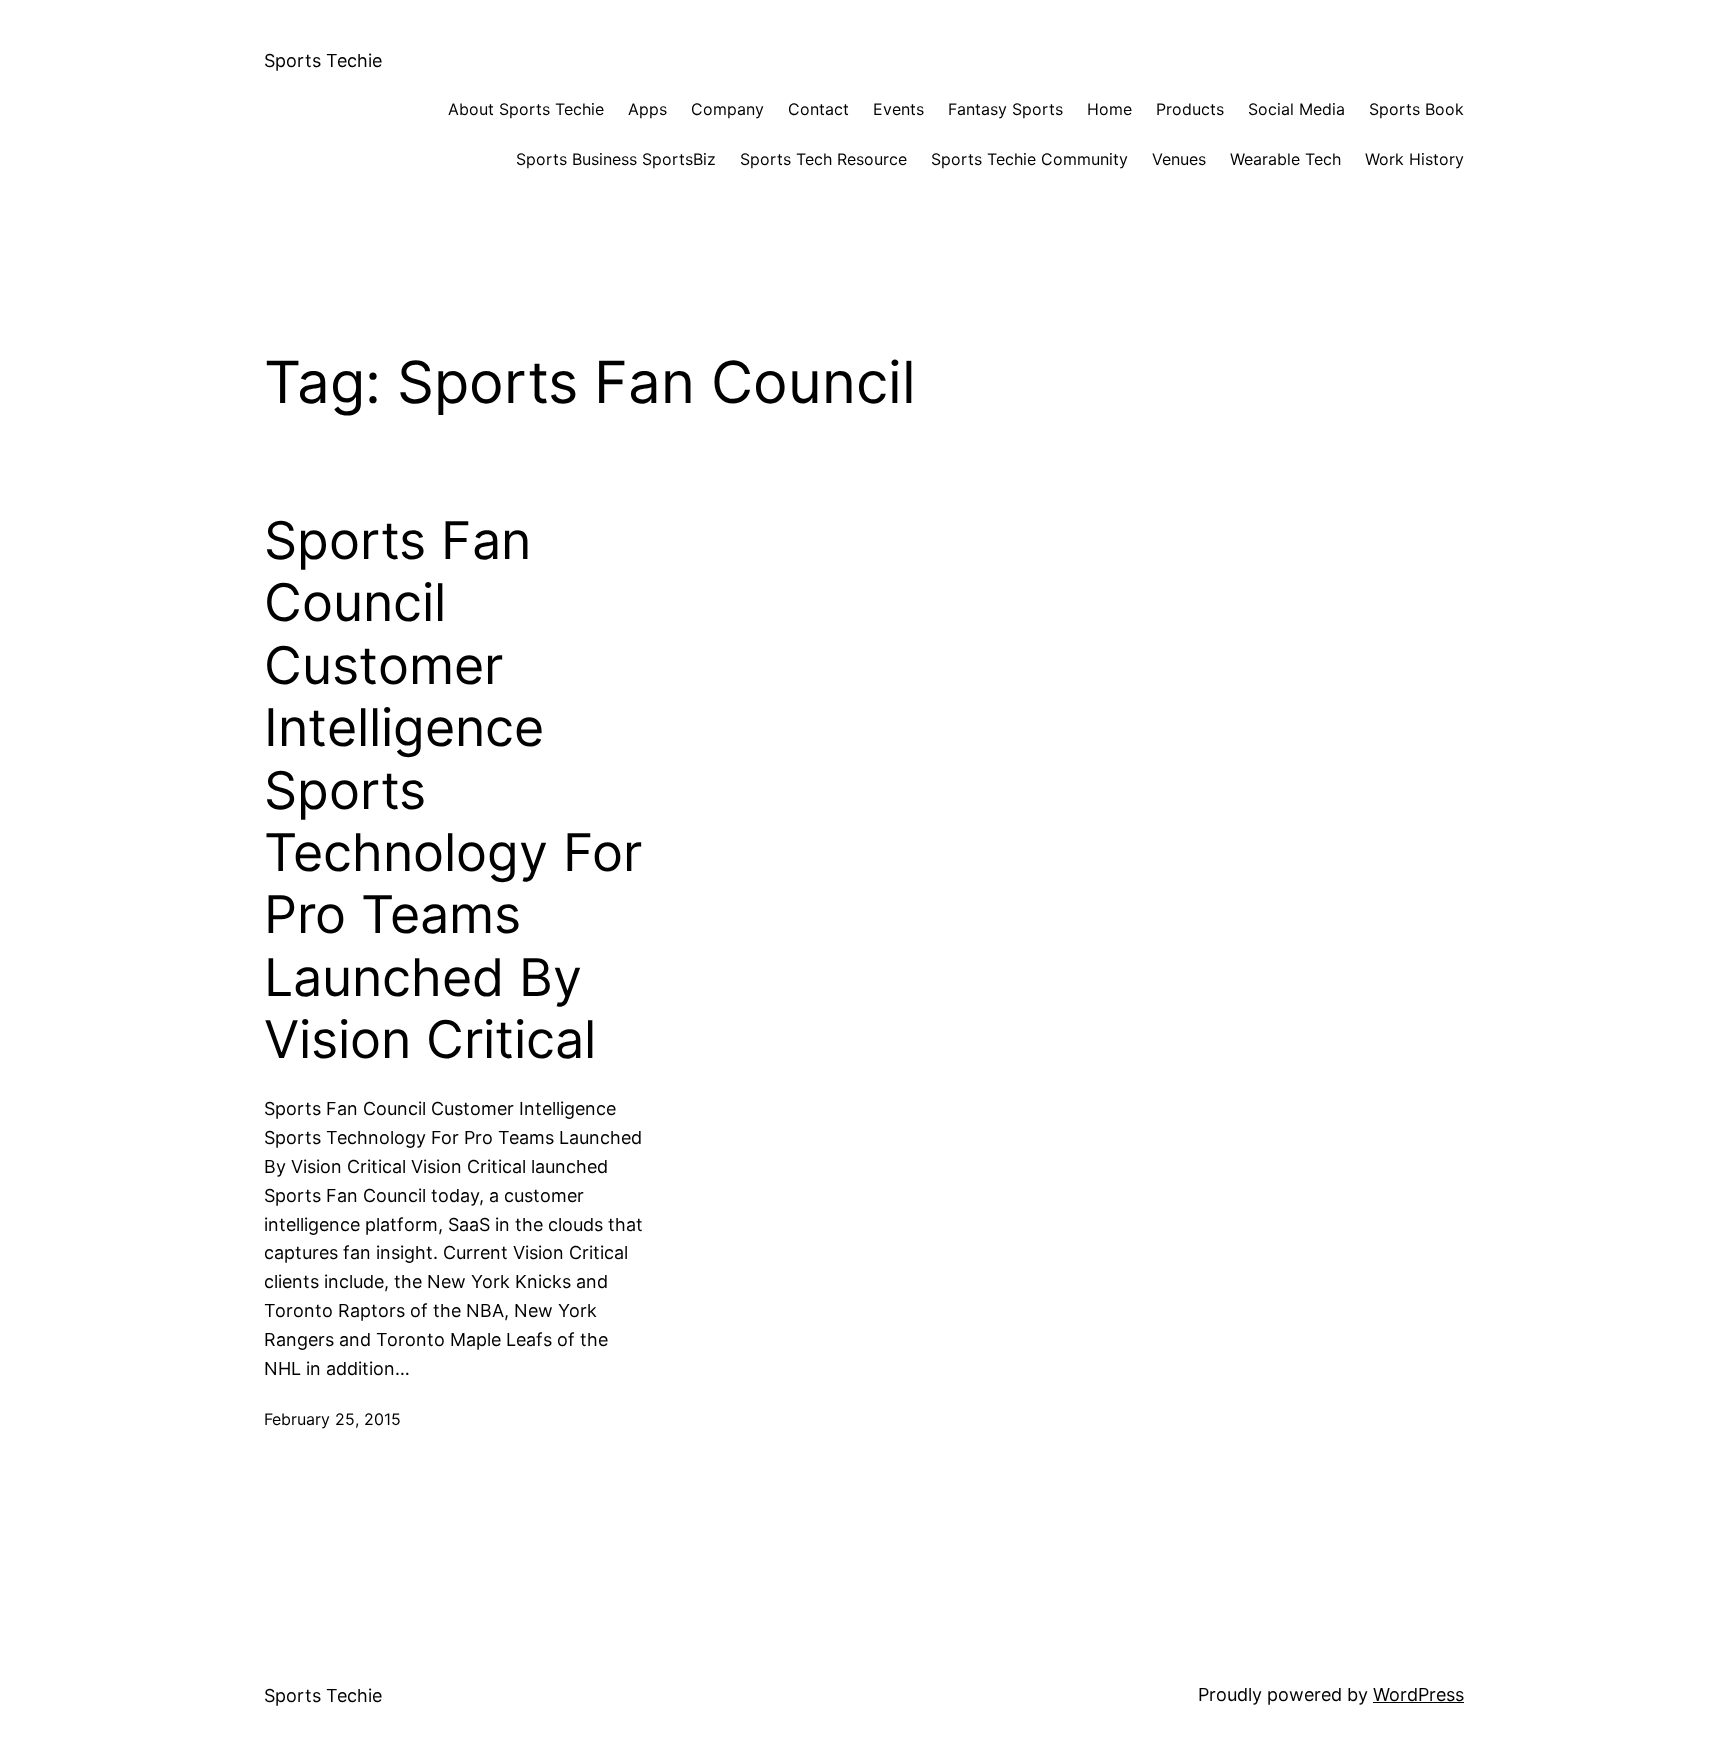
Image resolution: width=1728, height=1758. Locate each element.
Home (1109, 109)
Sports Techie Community (1029, 159)
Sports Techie (323, 60)
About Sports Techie (526, 109)
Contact (818, 109)
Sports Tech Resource (823, 159)
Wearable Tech (1285, 159)
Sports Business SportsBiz (616, 159)
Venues (1179, 159)
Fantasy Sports (1005, 109)
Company (727, 109)
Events (898, 109)
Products (1190, 109)
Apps (647, 109)
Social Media (1296, 109)
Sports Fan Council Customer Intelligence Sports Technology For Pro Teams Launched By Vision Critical (453, 790)
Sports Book (1416, 109)
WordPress (1418, 1694)
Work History (1414, 159)
